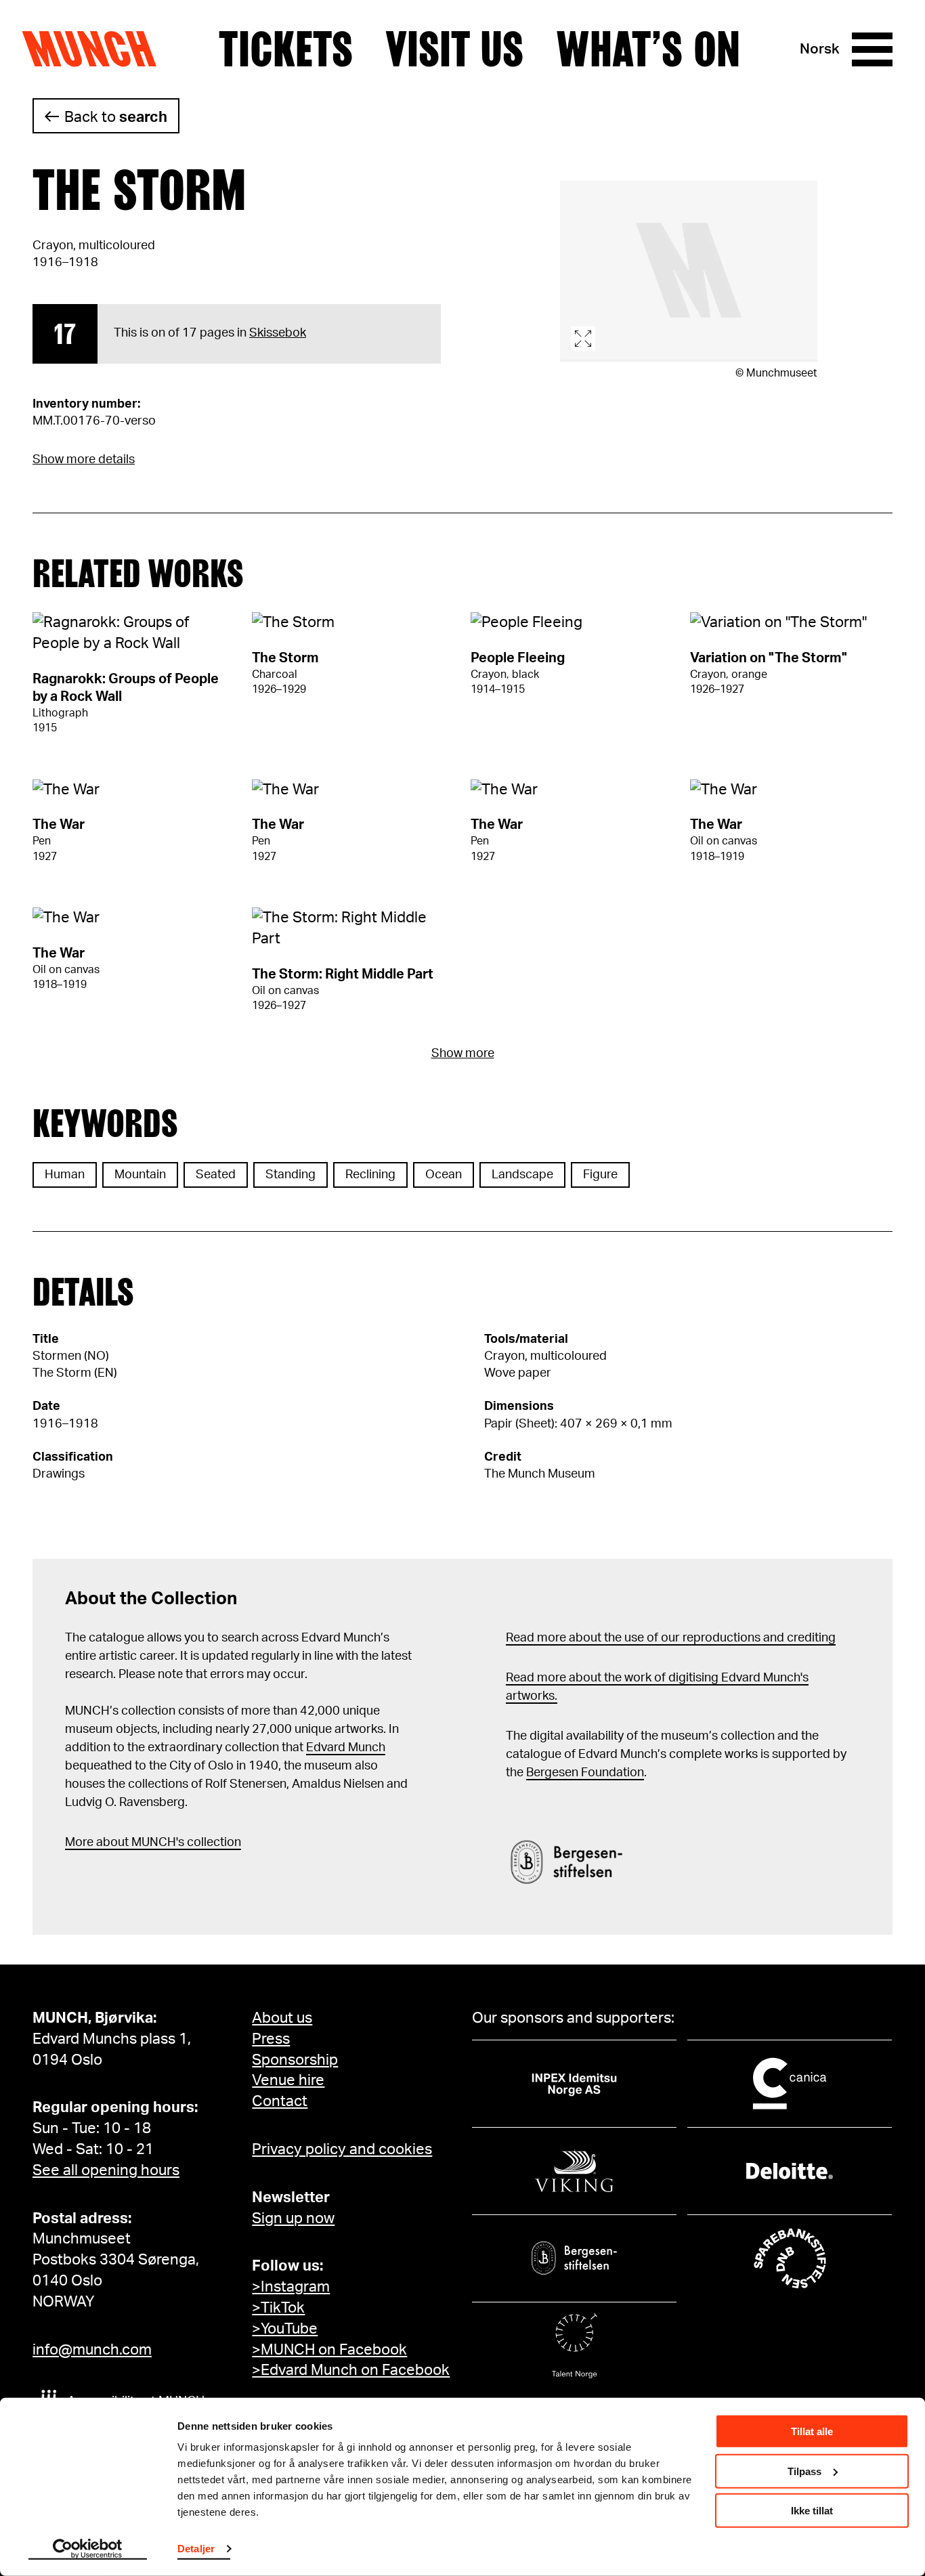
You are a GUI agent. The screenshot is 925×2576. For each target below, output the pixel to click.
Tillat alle (812, 2431)
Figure (600, 1175)
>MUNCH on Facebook (329, 2350)
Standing (291, 1175)
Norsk (820, 49)
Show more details (84, 460)
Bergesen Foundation (585, 1773)
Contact (280, 2101)
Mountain (140, 1175)
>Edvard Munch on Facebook (351, 2370)
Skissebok (278, 333)
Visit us (454, 49)
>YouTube (285, 2329)
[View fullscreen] (689, 271)
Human (65, 1175)
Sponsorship (295, 2060)
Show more (463, 1054)
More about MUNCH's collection (153, 1843)
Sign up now (293, 2218)
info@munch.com (92, 2350)
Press (271, 2039)
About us (282, 2018)
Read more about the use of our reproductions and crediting (671, 1638)
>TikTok (278, 2308)
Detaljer (196, 2549)
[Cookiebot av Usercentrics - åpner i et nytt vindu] (88, 2550)
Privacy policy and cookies (342, 2149)
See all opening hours (106, 2170)
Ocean (444, 1175)
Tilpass (804, 2471)
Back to (116, 117)
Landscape (522, 1175)
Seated (216, 1175)
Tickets (286, 49)
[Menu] (872, 49)
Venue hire (288, 2080)
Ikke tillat (812, 2511)
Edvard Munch (346, 1748)
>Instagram (291, 2287)
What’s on (648, 49)
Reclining (370, 1175)
